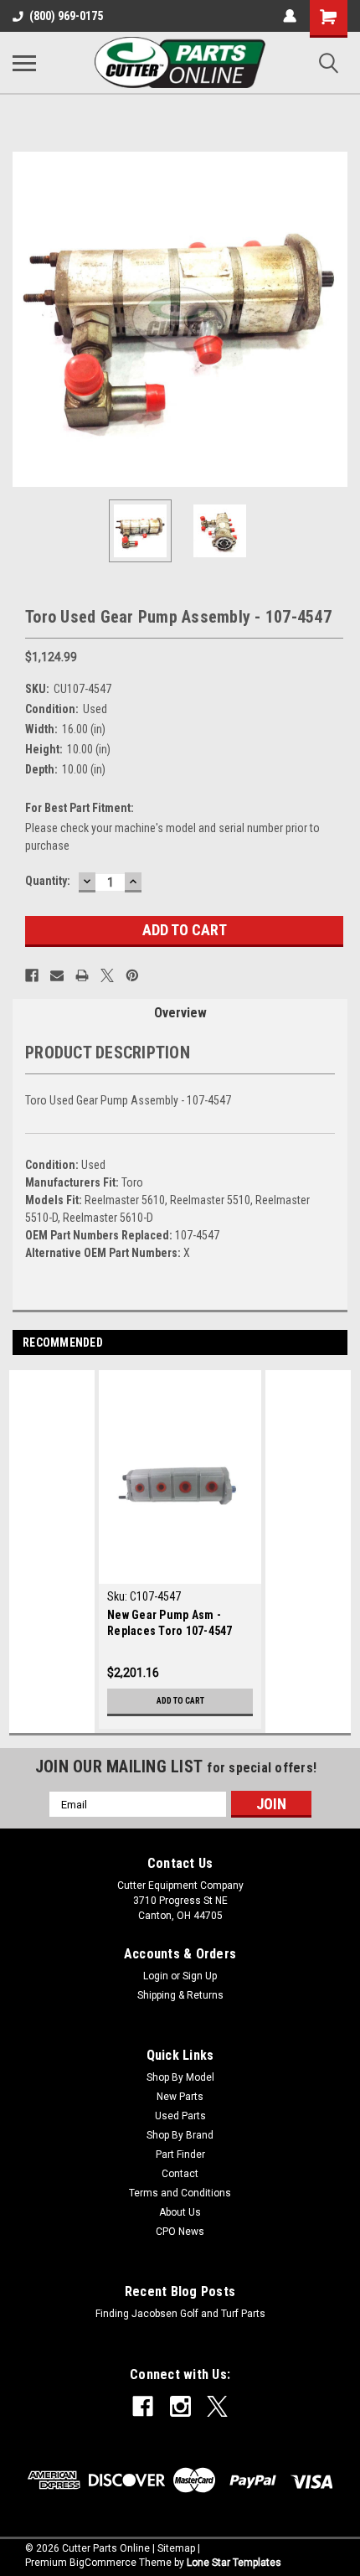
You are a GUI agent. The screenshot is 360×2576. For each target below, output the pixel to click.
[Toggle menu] (24, 63)
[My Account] (290, 16)
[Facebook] (32, 975)
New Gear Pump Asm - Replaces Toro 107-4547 (170, 1623)
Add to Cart (180, 1701)
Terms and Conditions (180, 2193)
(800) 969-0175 (66, 16)
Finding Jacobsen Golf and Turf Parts (180, 2314)
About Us (180, 2212)
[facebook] (143, 2406)
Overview (180, 1013)
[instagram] (180, 2406)
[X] (107, 975)
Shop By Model (180, 2077)
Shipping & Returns (180, 1995)
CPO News (180, 2232)
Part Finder (180, 2154)
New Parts (180, 2097)
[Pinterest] (132, 975)
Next (335, 319)
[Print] (82, 975)
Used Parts (180, 2116)
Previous (25, 319)
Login (156, 1976)
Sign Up (200, 1976)
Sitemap (176, 2548)
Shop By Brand (180, 2135)
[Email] (57, 975)
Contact (180, 2174)
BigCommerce (103, 2563)
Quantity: (48, 881)
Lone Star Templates (234, 2563)
